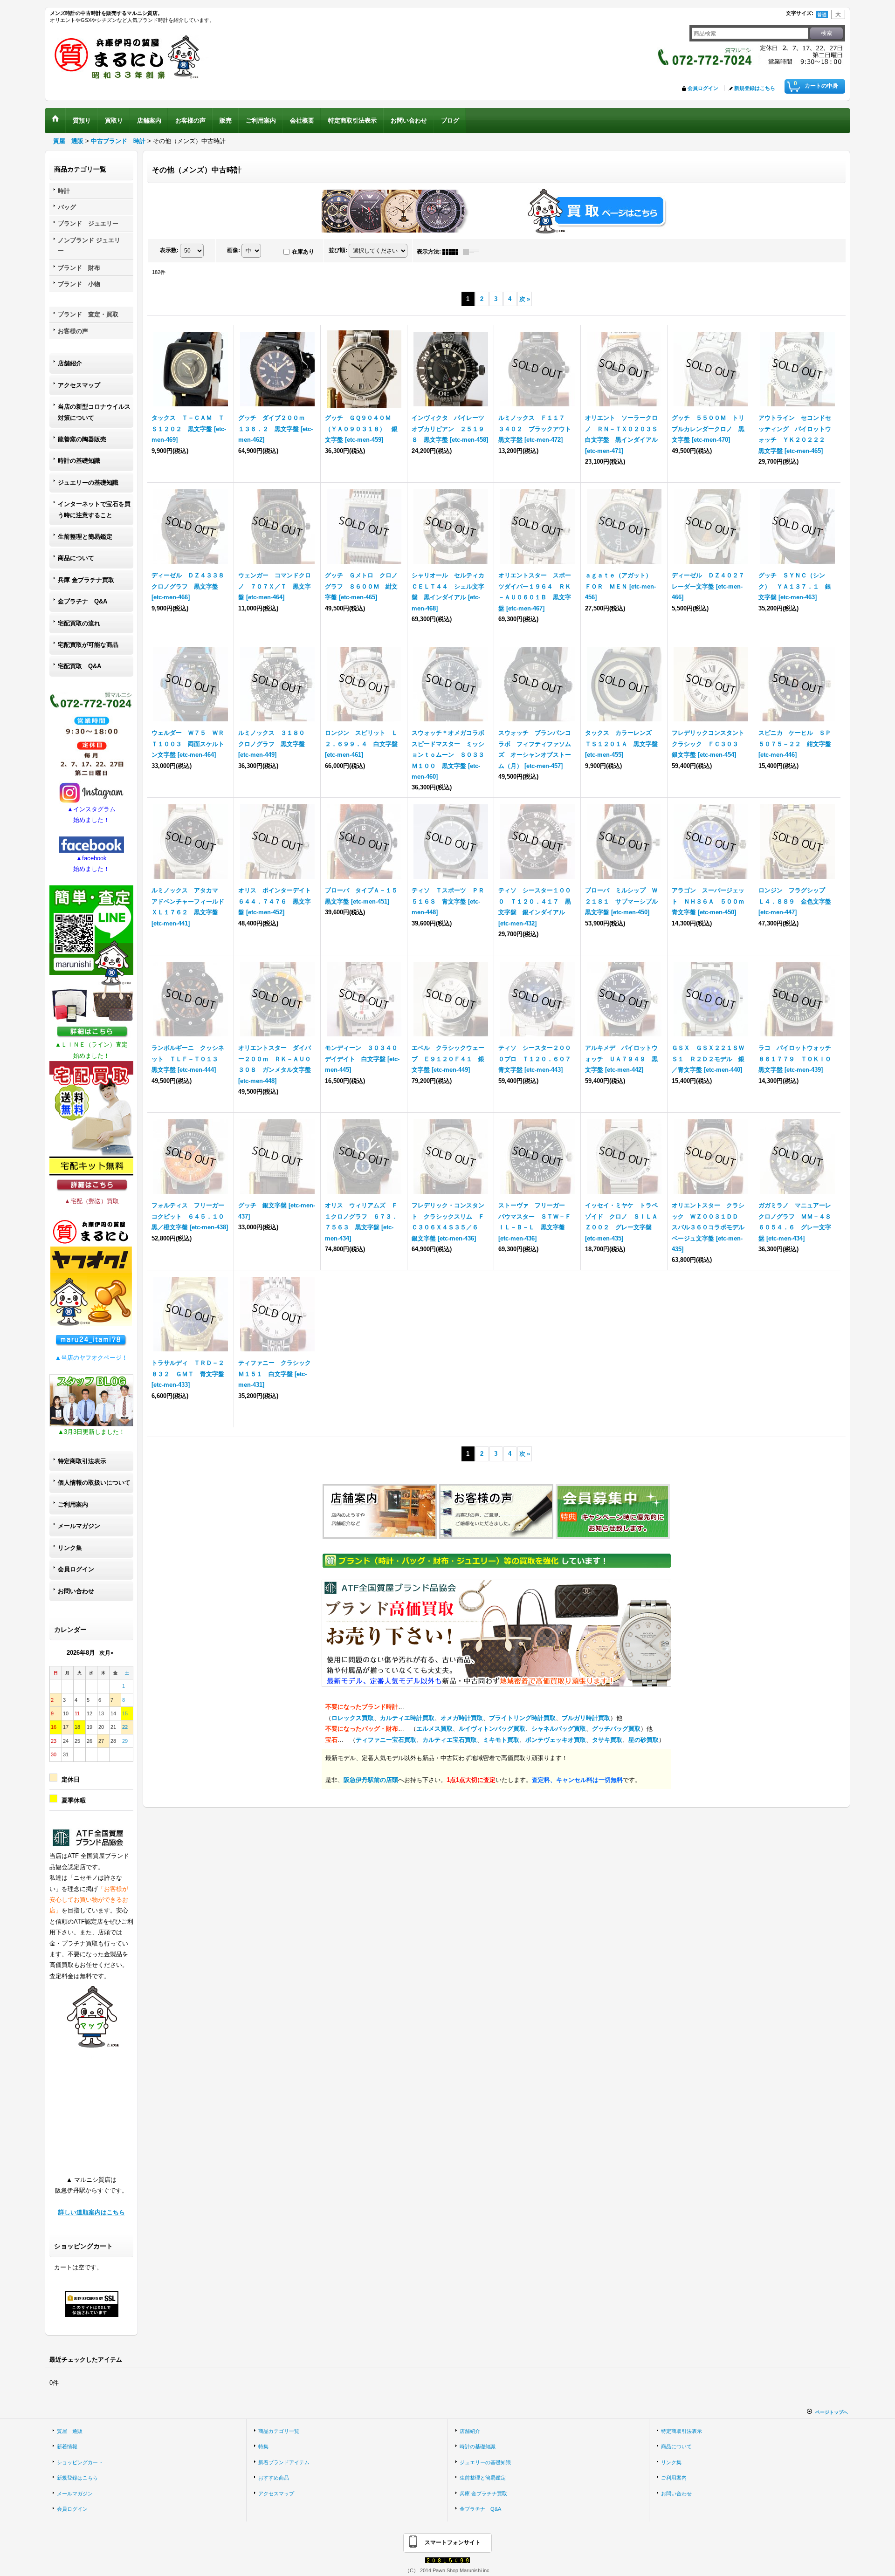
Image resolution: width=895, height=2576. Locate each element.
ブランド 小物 (79, 284)
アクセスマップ (79, 385)
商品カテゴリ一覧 (279, 2431)
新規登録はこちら (755, 88)
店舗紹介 (70, 363)
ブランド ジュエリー (88, 223)
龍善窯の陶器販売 (82, 439)
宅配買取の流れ (79, 623)
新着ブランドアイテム (284, 2462)
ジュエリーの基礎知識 (88, 483)
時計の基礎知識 (79, 461)
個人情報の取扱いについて (94, 1483)
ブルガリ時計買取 (586, 1718)
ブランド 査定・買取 (88, 314)
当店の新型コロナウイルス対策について (94, 412)
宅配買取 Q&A (79, 666)
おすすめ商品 (274, 2478)
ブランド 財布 (79, 268)
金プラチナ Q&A (83, 601)
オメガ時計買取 (462, 1718)
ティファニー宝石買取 (386, 1740)
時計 (64, 191)
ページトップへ (832, 2412)
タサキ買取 (607, 1740)
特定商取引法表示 (82, 1461)
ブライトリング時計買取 (522, 1718)
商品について (76, 558)
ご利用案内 (73, 1504)
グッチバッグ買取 (616, 1729)
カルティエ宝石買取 (450, 1740)
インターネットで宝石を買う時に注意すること (94, 509)
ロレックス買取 (353, 1718)
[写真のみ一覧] (453, 252)
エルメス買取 (434, 1729)
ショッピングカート (80, 2462)
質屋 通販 (70, 2431)
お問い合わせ (76, 1591)
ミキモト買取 (501, 1740)
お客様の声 (73, 331)
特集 (263, 2446)
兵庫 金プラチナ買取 (86, 580)
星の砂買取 (644, 1740)
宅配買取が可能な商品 (88, 645)
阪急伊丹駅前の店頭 (371, 1780)
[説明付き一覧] (473, 252)
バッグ (67, 207)
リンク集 (70, 1548)
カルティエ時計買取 (407, 1718)
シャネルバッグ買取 (559, 1729)
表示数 (169, 250)
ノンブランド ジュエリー (89, 246)
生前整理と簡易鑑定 (85, 537)
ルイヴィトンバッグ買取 (492, 1729)
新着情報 (67, 2446)
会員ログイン (703, 88)
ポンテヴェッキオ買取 (556, 1740)
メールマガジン (79, 1526)
